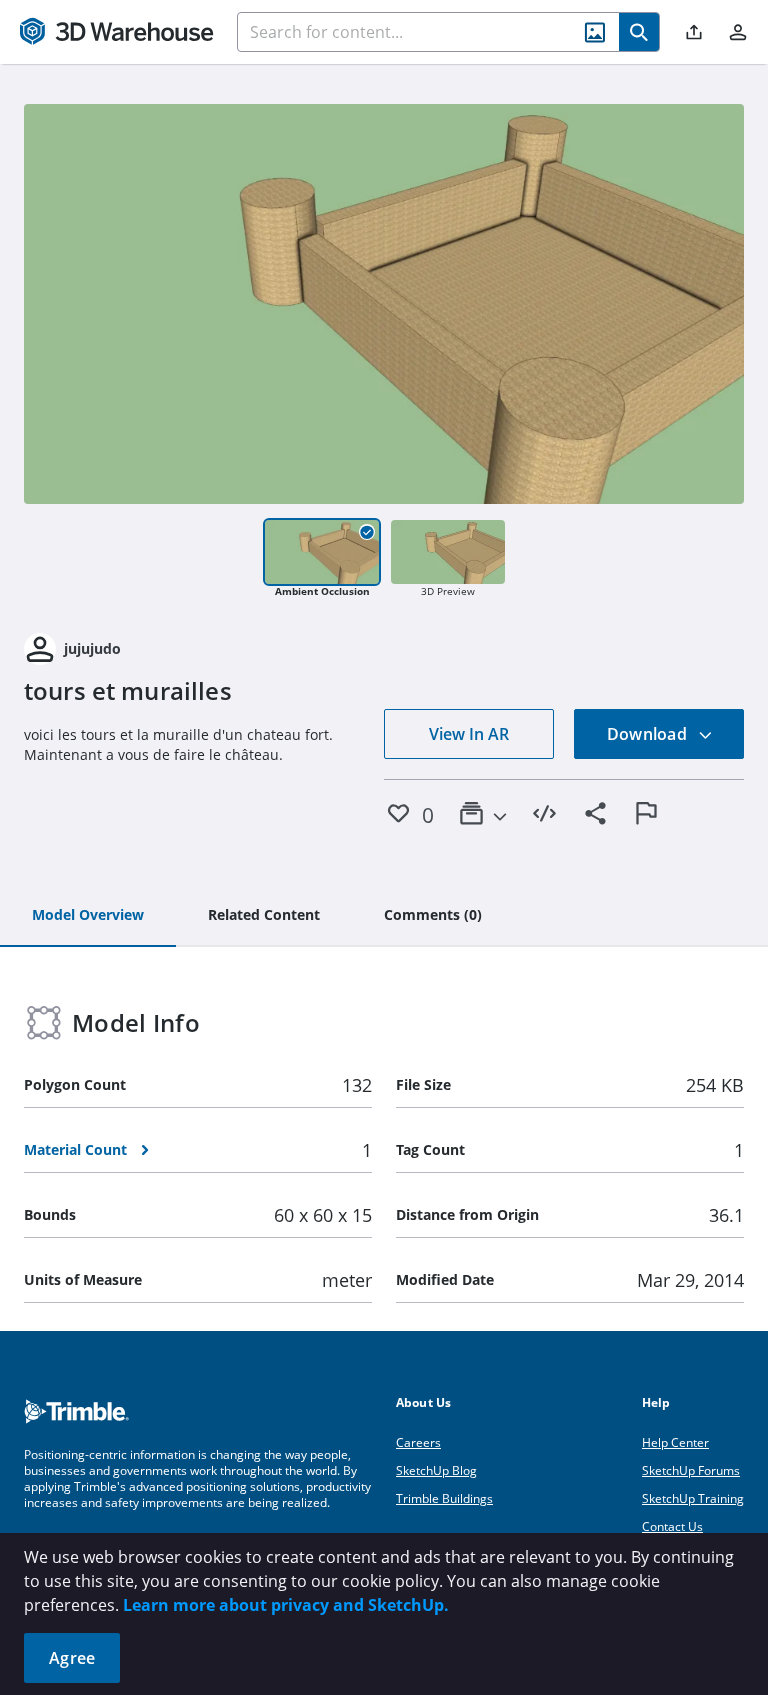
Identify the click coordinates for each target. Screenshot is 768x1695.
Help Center (675, 1442)
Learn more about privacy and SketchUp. (286, 1605)
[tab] (88, 916)
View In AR (469, 734)
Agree (72, 1658)
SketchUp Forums (691, 1470)
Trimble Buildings (444, 1498)
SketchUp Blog (436, 1470)
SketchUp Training (693, 1498)
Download (649, 734)
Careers (418, 1442)
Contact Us (672, 1526)
